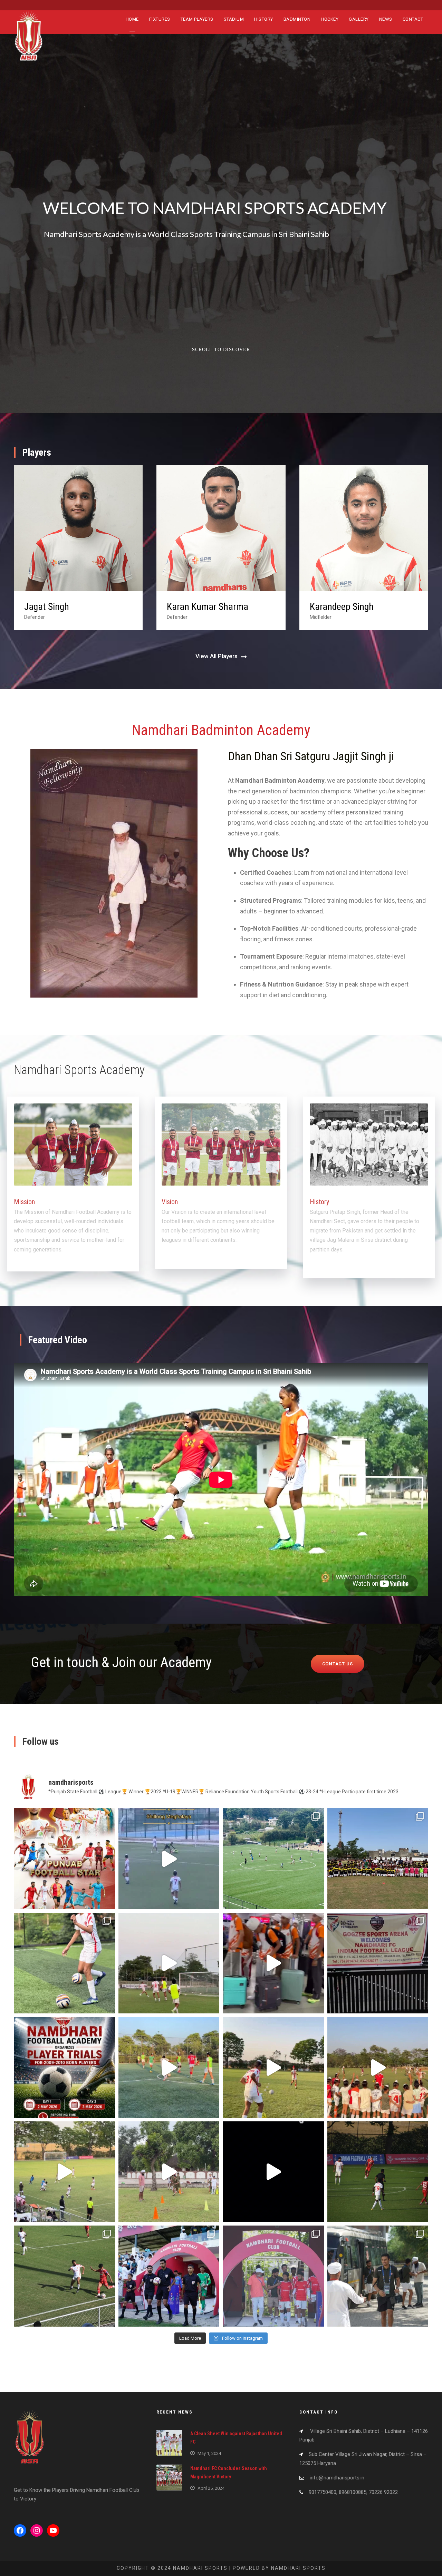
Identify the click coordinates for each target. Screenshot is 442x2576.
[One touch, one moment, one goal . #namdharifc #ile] (169, 2067)
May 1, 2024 (209, 2453)
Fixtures (160, 19)
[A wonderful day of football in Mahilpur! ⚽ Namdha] (378, 1859)
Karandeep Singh (199, 607)
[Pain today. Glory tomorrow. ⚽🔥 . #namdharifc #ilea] (169, 1963)
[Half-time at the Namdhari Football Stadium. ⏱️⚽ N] (64, 2276)
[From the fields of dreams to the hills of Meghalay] (273, 1859)
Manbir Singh (335, 607)
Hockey (330, 19)
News (386, 19)
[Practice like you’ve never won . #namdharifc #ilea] (378, 2067)
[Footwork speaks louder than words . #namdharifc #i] (273, 2067)
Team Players (197, 19)
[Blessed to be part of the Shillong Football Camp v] (64, 1963)
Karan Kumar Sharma (65, 607)
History (264, 19)
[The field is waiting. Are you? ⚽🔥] (64, 2067)
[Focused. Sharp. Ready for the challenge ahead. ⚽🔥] (273, 2276)
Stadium (234, 19)
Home (132, 19)
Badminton (297, 19)
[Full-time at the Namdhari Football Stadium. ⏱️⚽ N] (378, 2172)
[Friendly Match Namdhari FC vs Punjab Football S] (64, 1859)
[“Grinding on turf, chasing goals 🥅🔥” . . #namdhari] (273, 2172)
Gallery (359, 19)
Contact (413, 19)
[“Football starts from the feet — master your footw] (169, 2172)
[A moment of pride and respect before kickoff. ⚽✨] (169, 2276)
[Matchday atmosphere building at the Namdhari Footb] (378, 2276)
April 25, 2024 (211, 2488)
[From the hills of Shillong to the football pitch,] (169, 1859)
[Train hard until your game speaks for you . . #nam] (64, 2172)
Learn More (224, 324)
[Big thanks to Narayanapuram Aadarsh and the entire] (378, 1963)
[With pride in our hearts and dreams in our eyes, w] (273, 1963)
